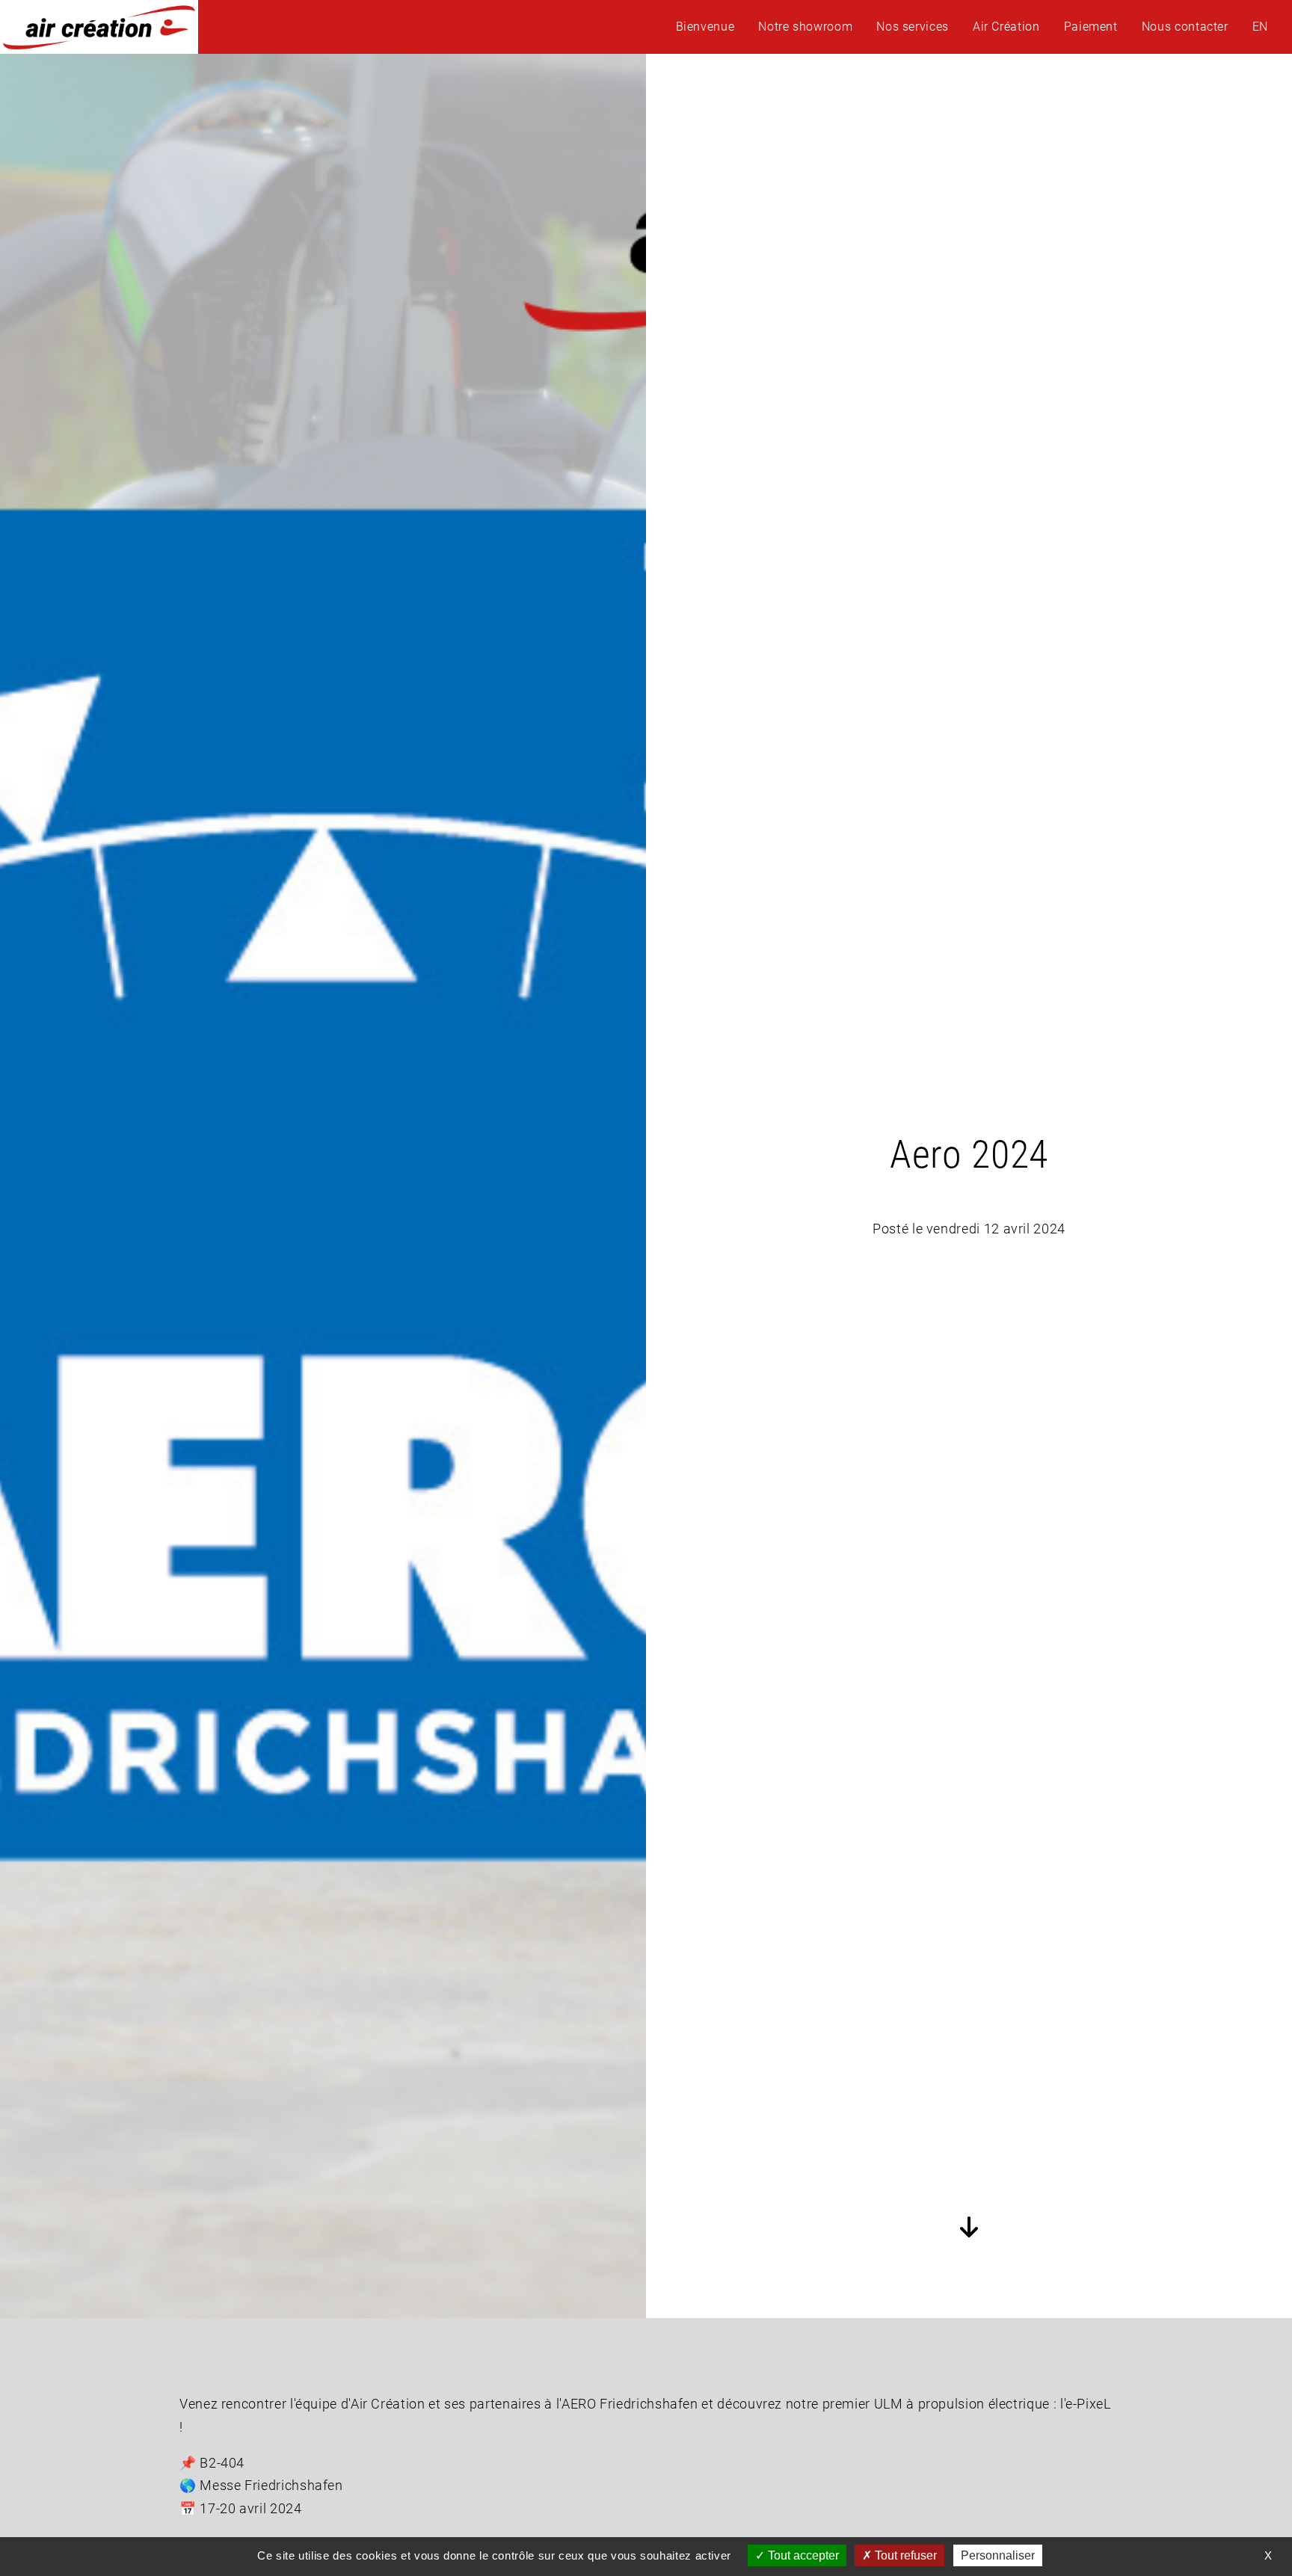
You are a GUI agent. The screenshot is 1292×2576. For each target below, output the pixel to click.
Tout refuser (904, 2555)
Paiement (1091, 27)
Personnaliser (998, 2555)
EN (1260, 27)
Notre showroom (805, 27)
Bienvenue (705, 27)
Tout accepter (802, 2555)
